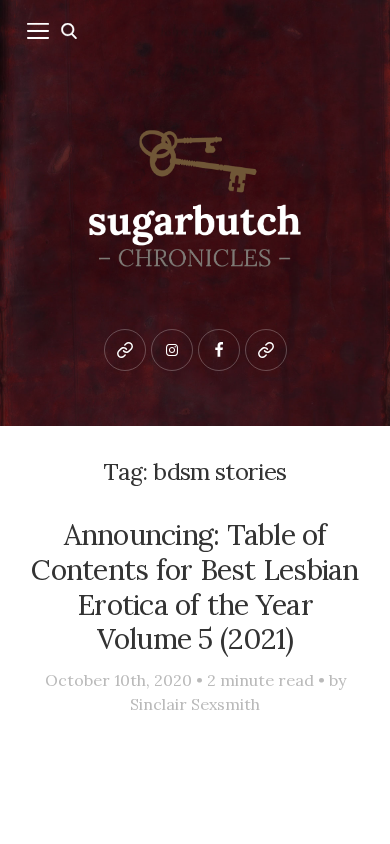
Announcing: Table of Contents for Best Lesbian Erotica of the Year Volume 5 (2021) (194, 586)
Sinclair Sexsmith (195, 704)
